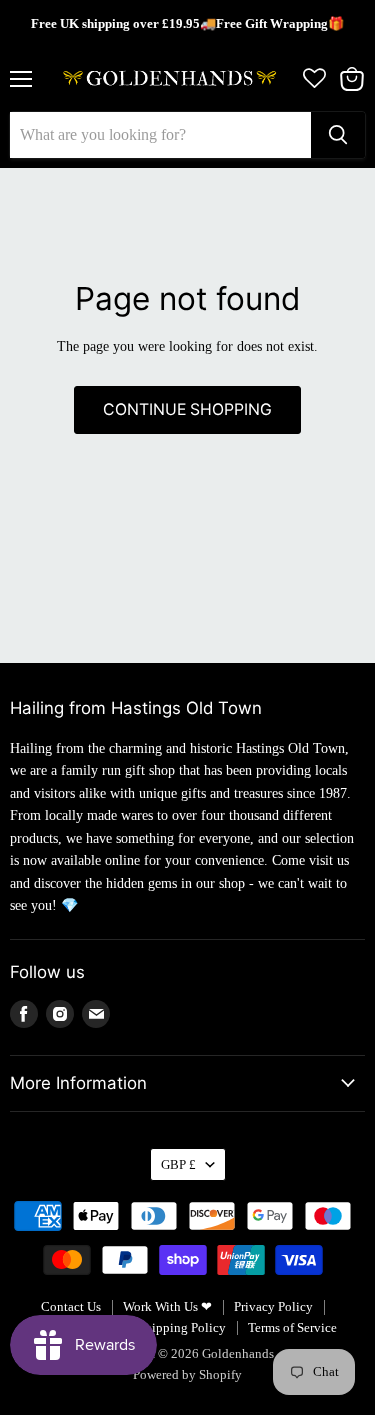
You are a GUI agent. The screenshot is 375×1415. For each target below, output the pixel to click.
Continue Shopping (187, 409)
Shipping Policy (182, 1327)
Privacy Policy (273, 1306)
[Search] (338, 135)
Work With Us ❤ (167, 1306)
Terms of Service (292, 1327)
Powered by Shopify (187, 1374)
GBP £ (178, 1164)
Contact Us (71, 1306)
